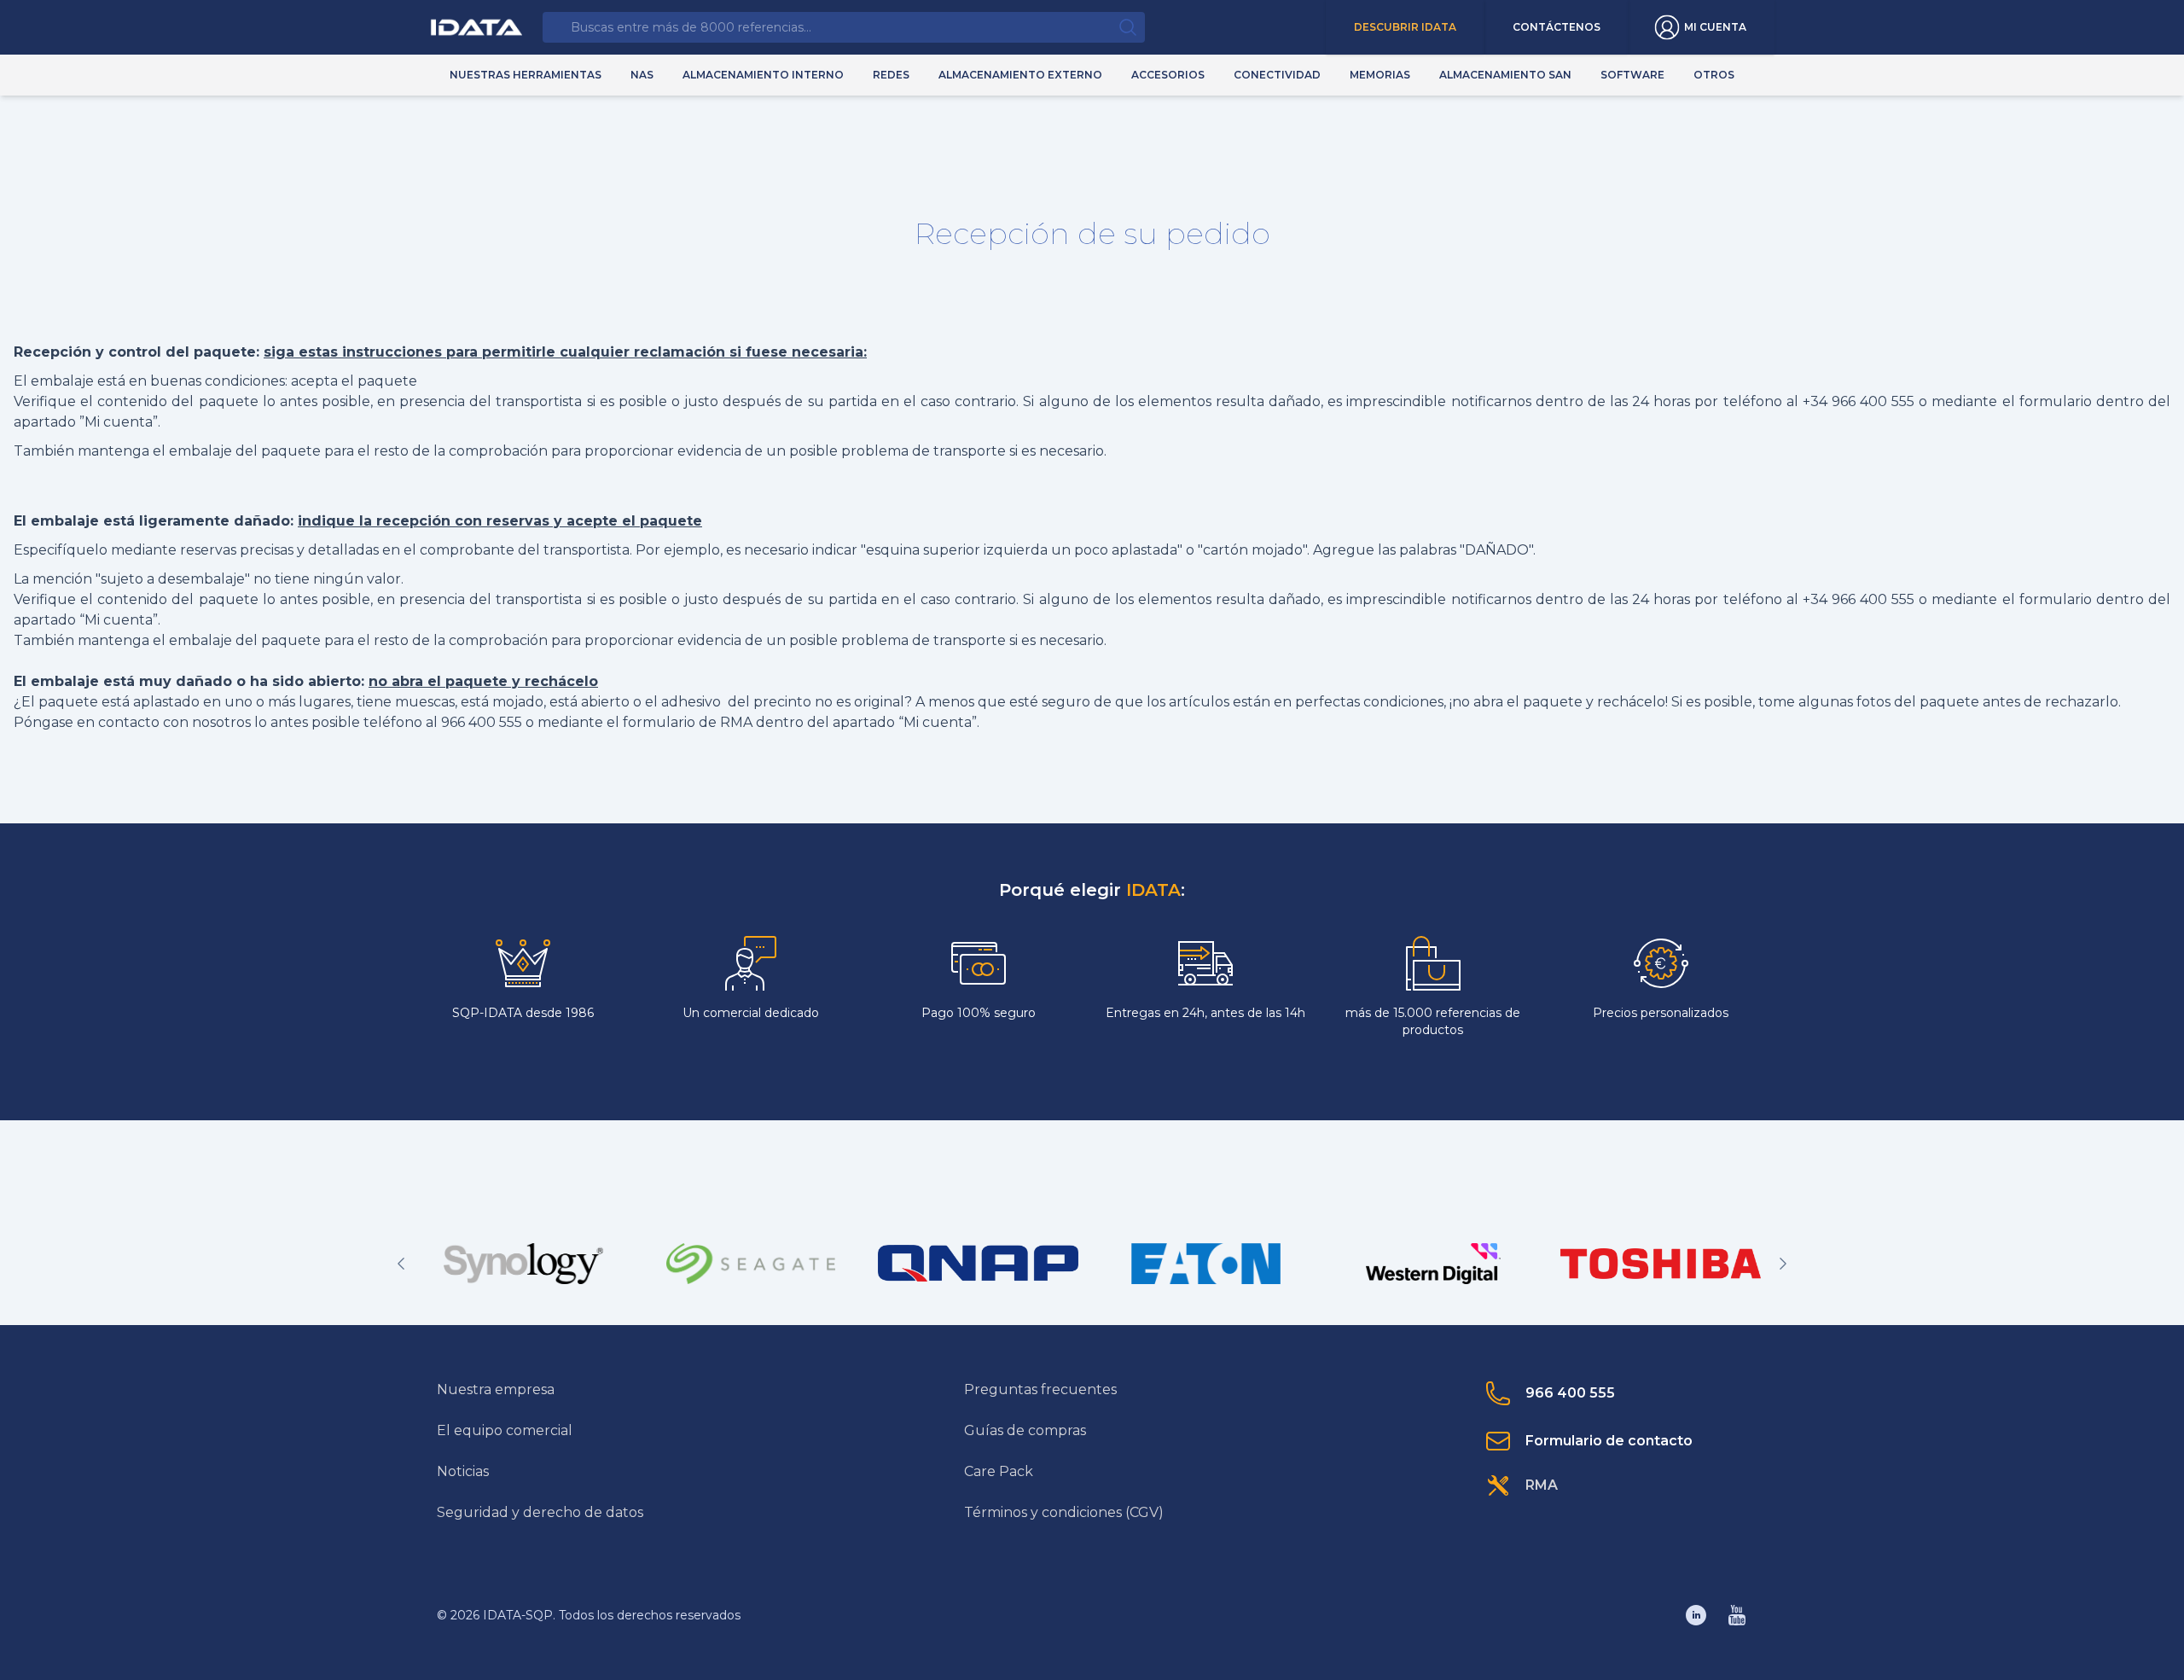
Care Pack (999, 1471)
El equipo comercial (505, 1430)
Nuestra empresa (496, 1389)
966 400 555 (1570, 1393)
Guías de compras (1025, 1430)
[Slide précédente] (401, 1264)
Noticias (463, 1471)
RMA (1542, 1485)
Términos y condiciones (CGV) (1064, 1512)
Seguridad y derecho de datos (540, 1512)
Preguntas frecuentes (1040, 1389)
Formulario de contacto (1609, 1441)
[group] (523, 1264)
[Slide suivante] (1783, 1264)
